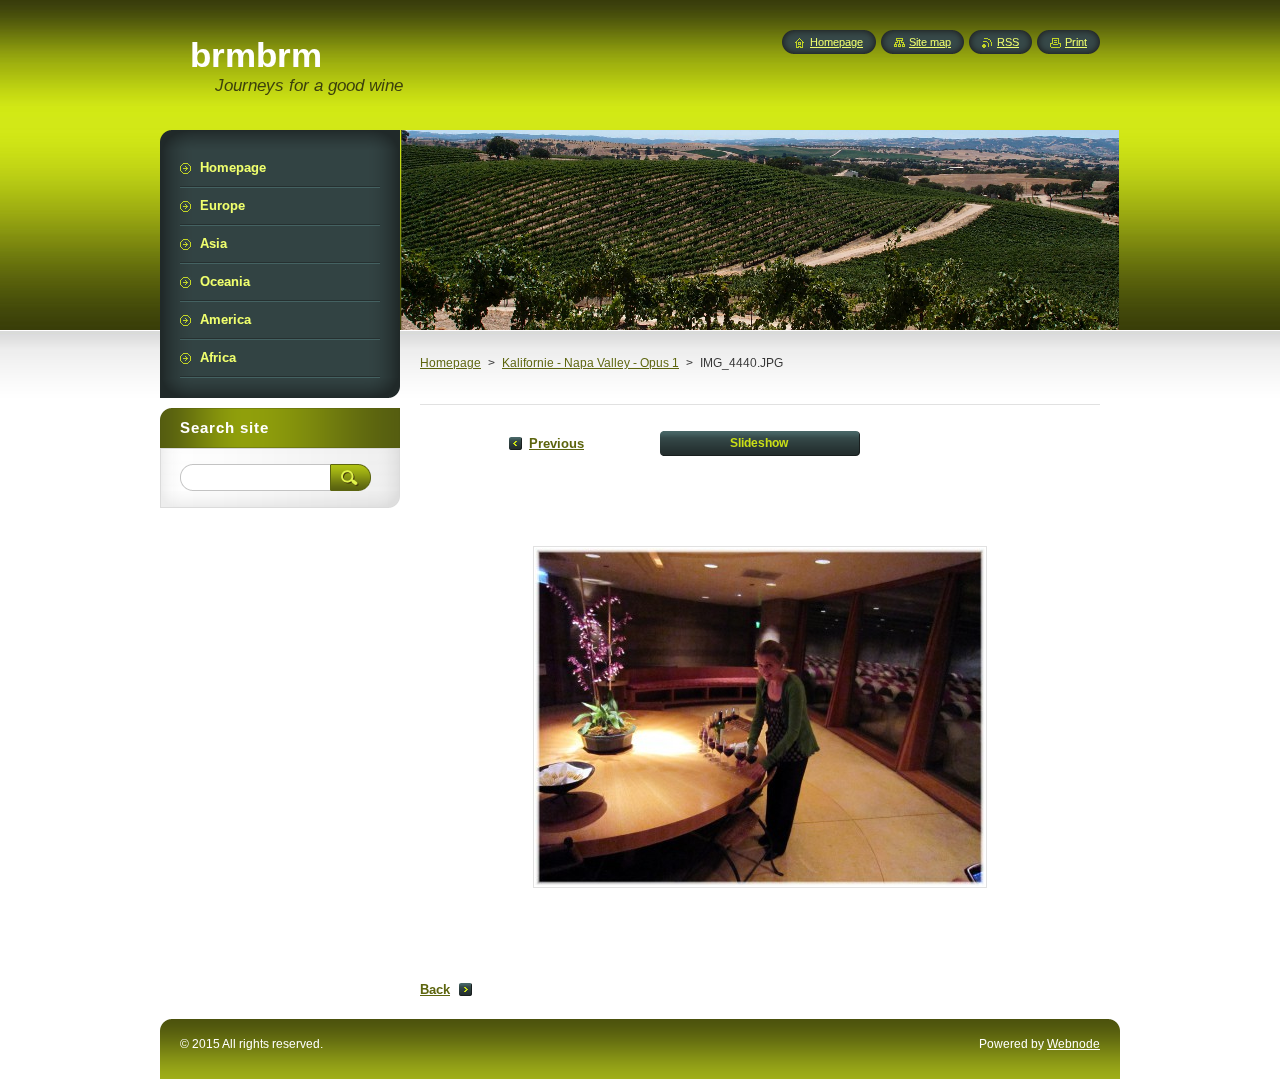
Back (435, 989)
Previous (556, 443)
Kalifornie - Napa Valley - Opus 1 (590, 363)
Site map (930, 42)
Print (1076, 42)
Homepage (450, 363)
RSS (1008, 42)
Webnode (1073, 1044)
